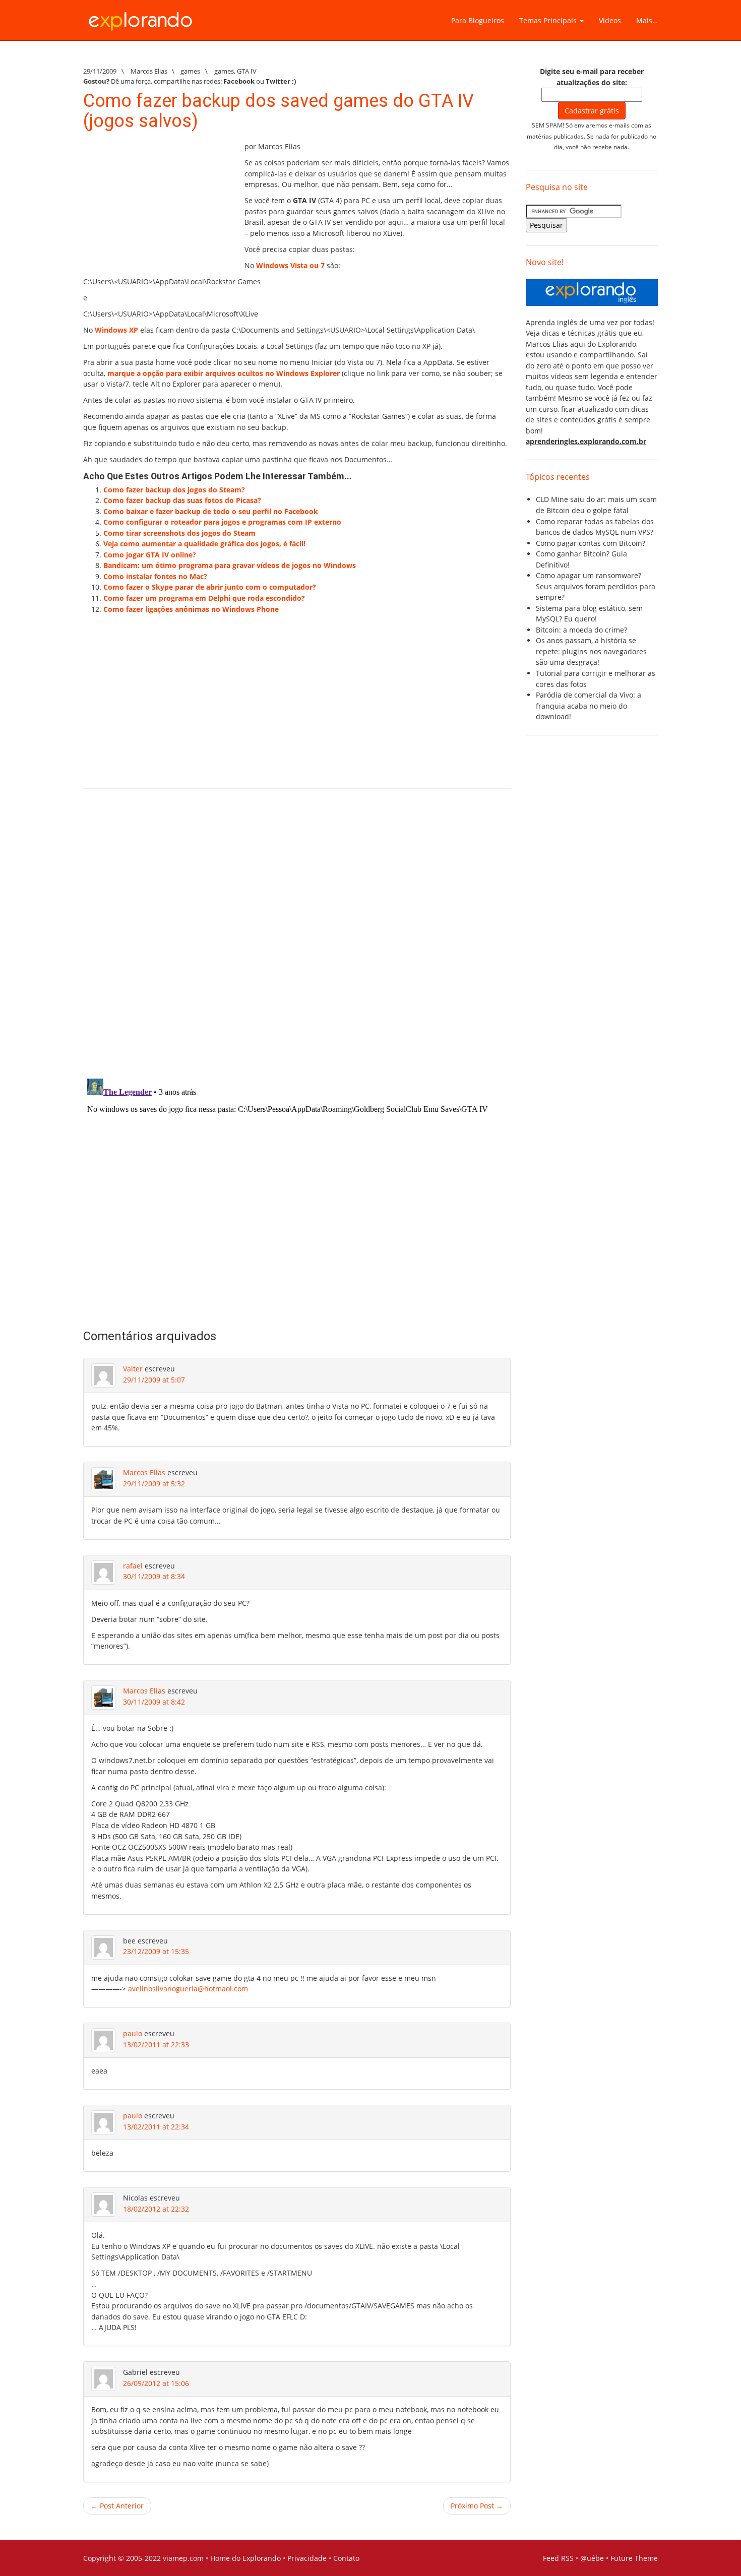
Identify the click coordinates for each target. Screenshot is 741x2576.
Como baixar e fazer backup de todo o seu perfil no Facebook (211, 511)
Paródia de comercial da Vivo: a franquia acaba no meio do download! (589, 706)
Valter (133, 1369)
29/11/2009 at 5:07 (154, 1380)
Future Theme (634, 2558)
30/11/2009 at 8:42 (154, 1702)
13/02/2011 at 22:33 (156, 2045)
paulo (133, 2033)
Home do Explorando (245, 2558)
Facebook (239, 81)
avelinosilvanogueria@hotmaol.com (188, 1989)
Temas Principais (549, 20)
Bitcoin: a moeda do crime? (581, 630)
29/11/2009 (100, 71)
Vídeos (610, 20)
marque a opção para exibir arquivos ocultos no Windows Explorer (224, 373)
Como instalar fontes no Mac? (155, 576)
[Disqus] (297, 940)
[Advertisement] (159, 204)
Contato (346, 2558)
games (190, 71)
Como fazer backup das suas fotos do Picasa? (182, 500)
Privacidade (307, 2558)
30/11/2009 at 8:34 (154, 1576)
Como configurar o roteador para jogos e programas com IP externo (222, 522)
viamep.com (183, 2558)
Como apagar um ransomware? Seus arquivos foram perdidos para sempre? (596, 586)
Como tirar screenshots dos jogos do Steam (179, 533)
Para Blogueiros (478, 20)
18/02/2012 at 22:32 (156, 2209)
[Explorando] (141, 17)
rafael (133, 1566)
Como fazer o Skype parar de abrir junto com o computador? (210, 587)
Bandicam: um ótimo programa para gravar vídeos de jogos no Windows (230, 565)
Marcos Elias (144, 1472)
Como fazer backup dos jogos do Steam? (174, 490)
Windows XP (116, 330)
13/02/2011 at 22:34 (156, 2127)
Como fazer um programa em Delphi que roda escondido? (204, 598)
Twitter (278, 81)
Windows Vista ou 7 (290, 265)
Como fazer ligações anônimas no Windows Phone (191, 609)
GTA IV (247, 71)
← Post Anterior (117, 2506)
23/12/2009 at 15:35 (156, 1951)
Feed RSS (558, 2558)
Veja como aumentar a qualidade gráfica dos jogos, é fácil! (204, 544)
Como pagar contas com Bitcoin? (591, 543)
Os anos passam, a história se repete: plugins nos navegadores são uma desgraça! (591, 651)
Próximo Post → (477, 2506)
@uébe (592, 2558)
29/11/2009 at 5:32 (154, 1484)
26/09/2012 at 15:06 (156, 2383)
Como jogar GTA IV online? (150, 555)
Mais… (647, 20)
